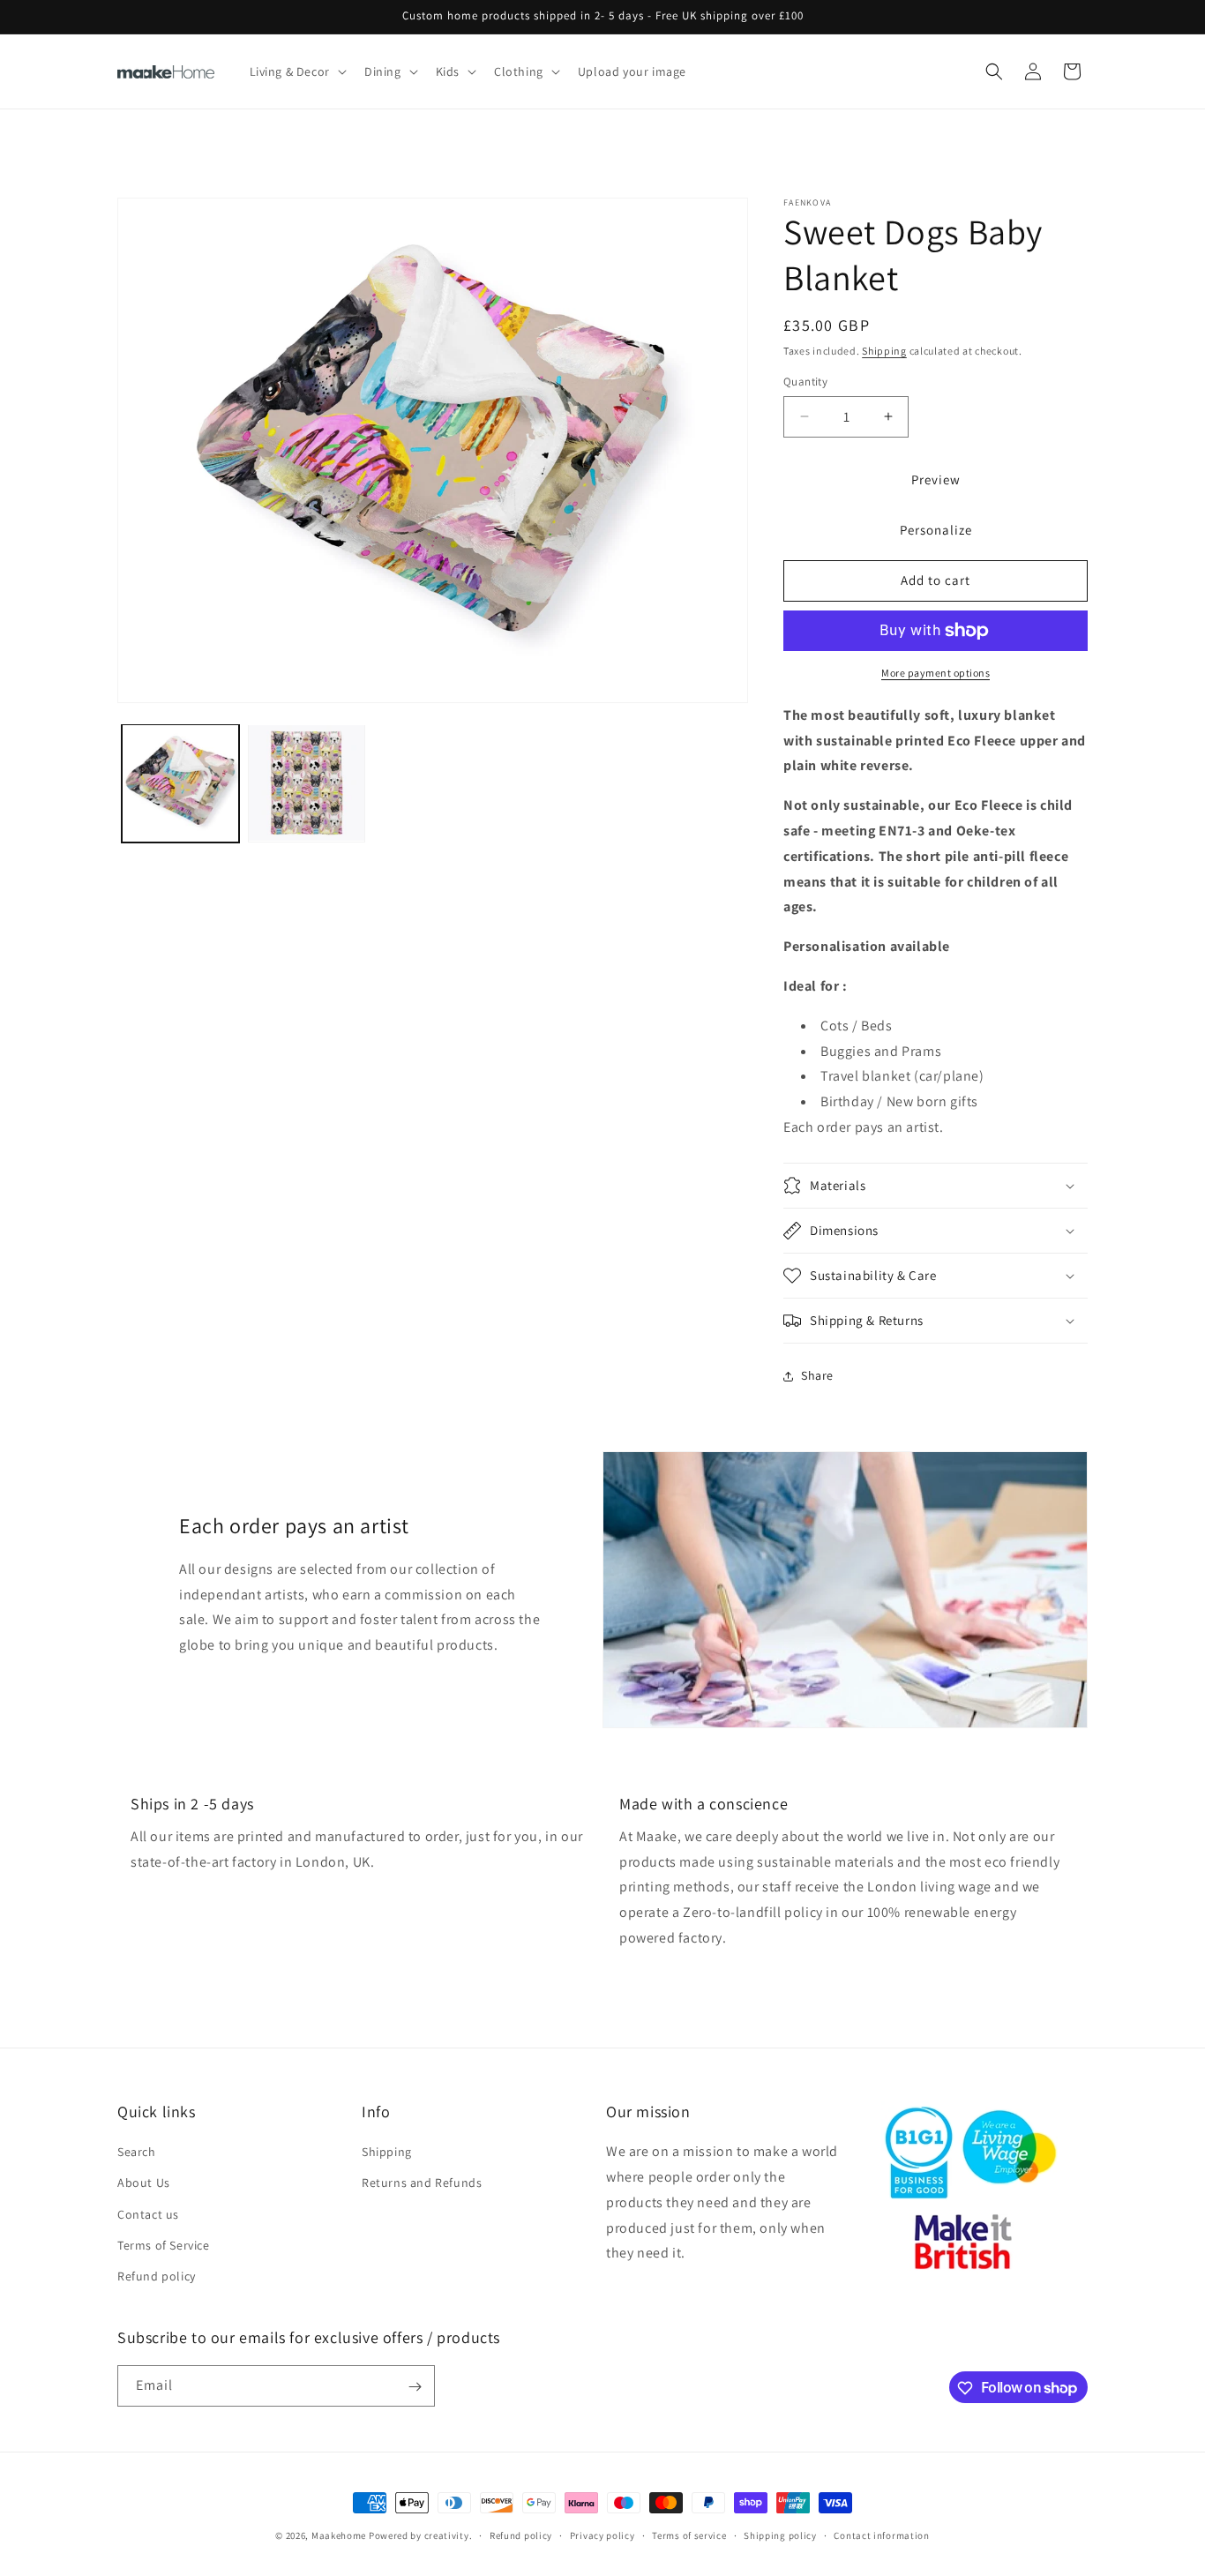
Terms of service (689, 2535)
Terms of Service (164, 2245)
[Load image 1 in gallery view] (180, 783)
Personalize (936, 530)
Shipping (884, 351)
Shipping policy (780, 2535)
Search (137, 2153)
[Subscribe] (415, 2387)
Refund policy (157, 2276)
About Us (144, 2183)
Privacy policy (602, 2535)
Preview (936, 479)
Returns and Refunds (422, 2183)
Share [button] (817, 1375)
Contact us (148, 2214)
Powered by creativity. (420, 2535)
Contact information (881, 2535)
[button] (296, 71)
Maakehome (339, 2535)
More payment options (936, 673)
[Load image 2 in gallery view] (307, 783)
